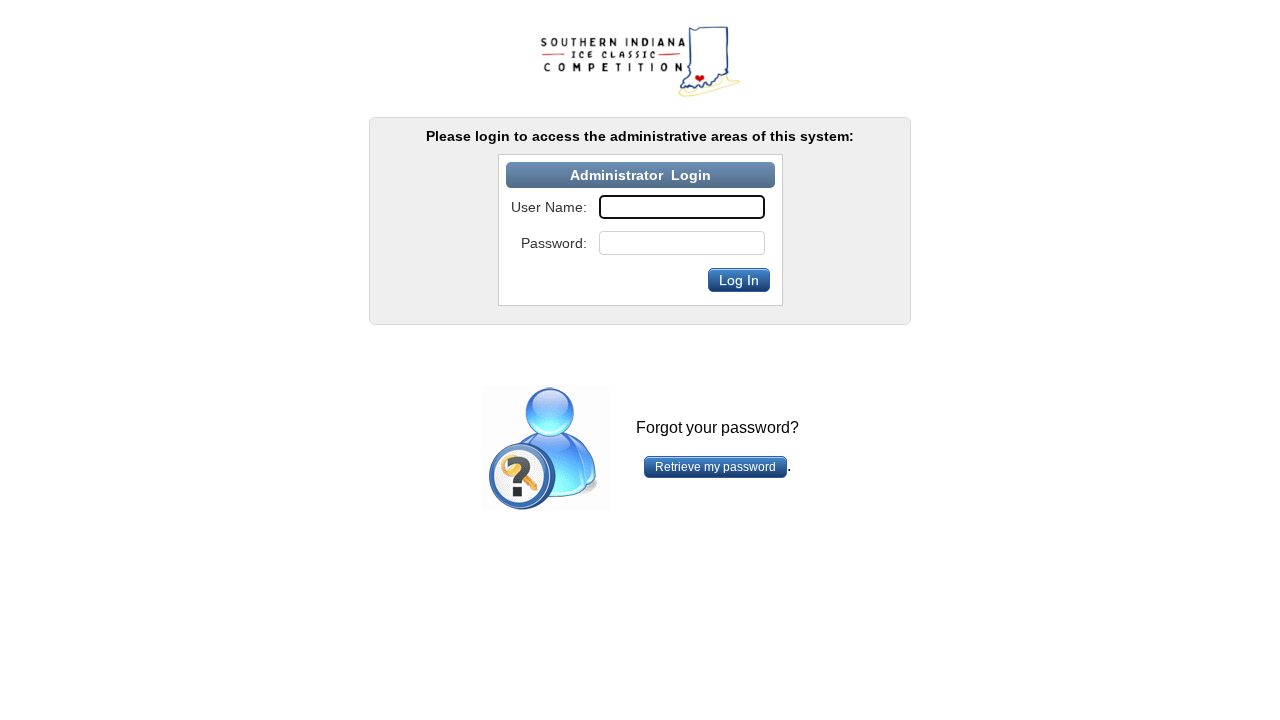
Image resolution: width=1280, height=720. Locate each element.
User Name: (549, 207)
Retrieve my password (715, 467)
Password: (554, 243)
